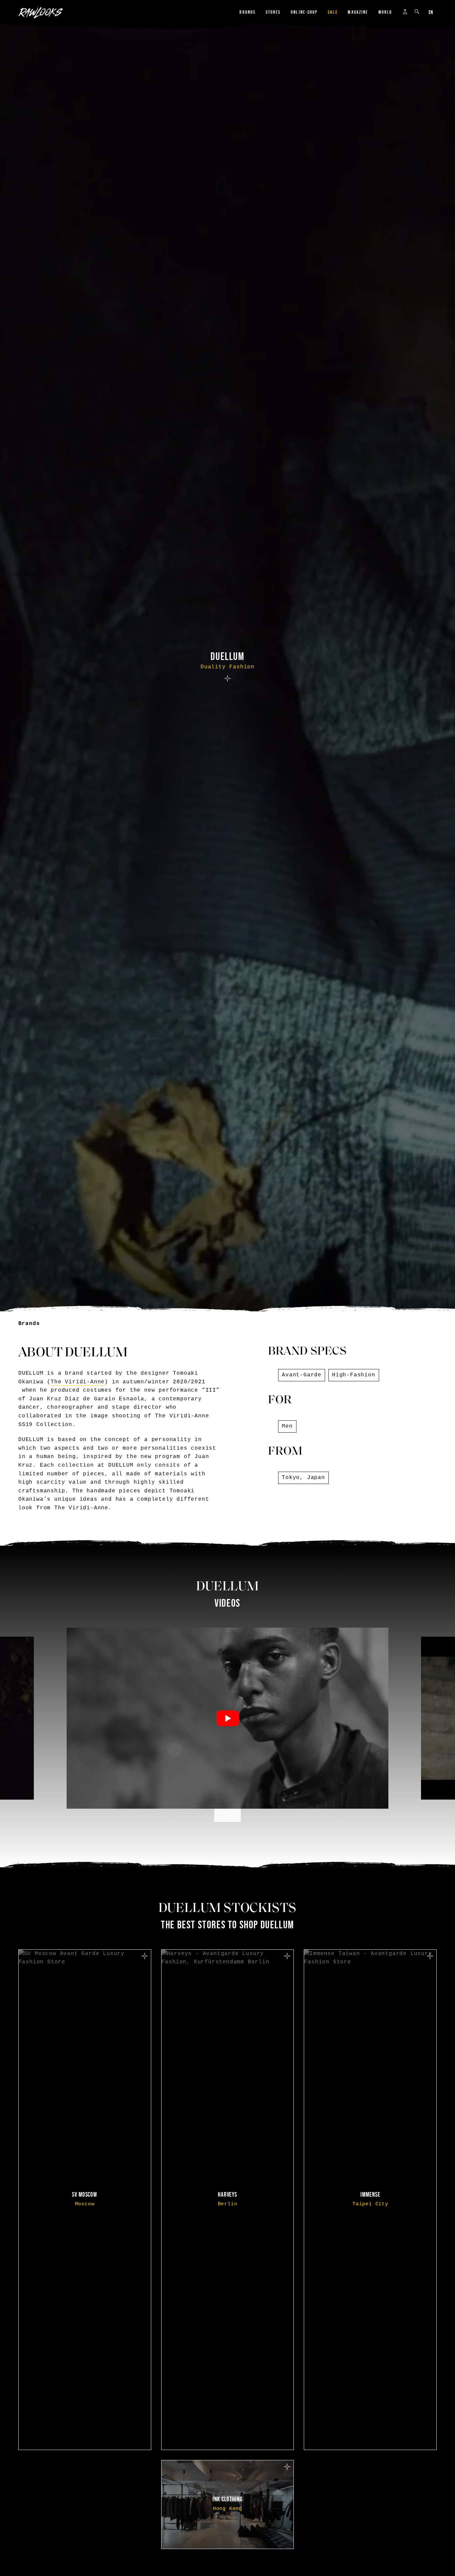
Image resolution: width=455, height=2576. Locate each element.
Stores (273, 12)
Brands (247, 12)
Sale (333, 12)
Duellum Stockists (228, 1909)
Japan (316, 1478)
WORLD (385, 12)
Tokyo (291, 1478)
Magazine (358, 12)
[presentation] (221, 1815)
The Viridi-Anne (78, 1382)
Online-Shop (304, 12)
